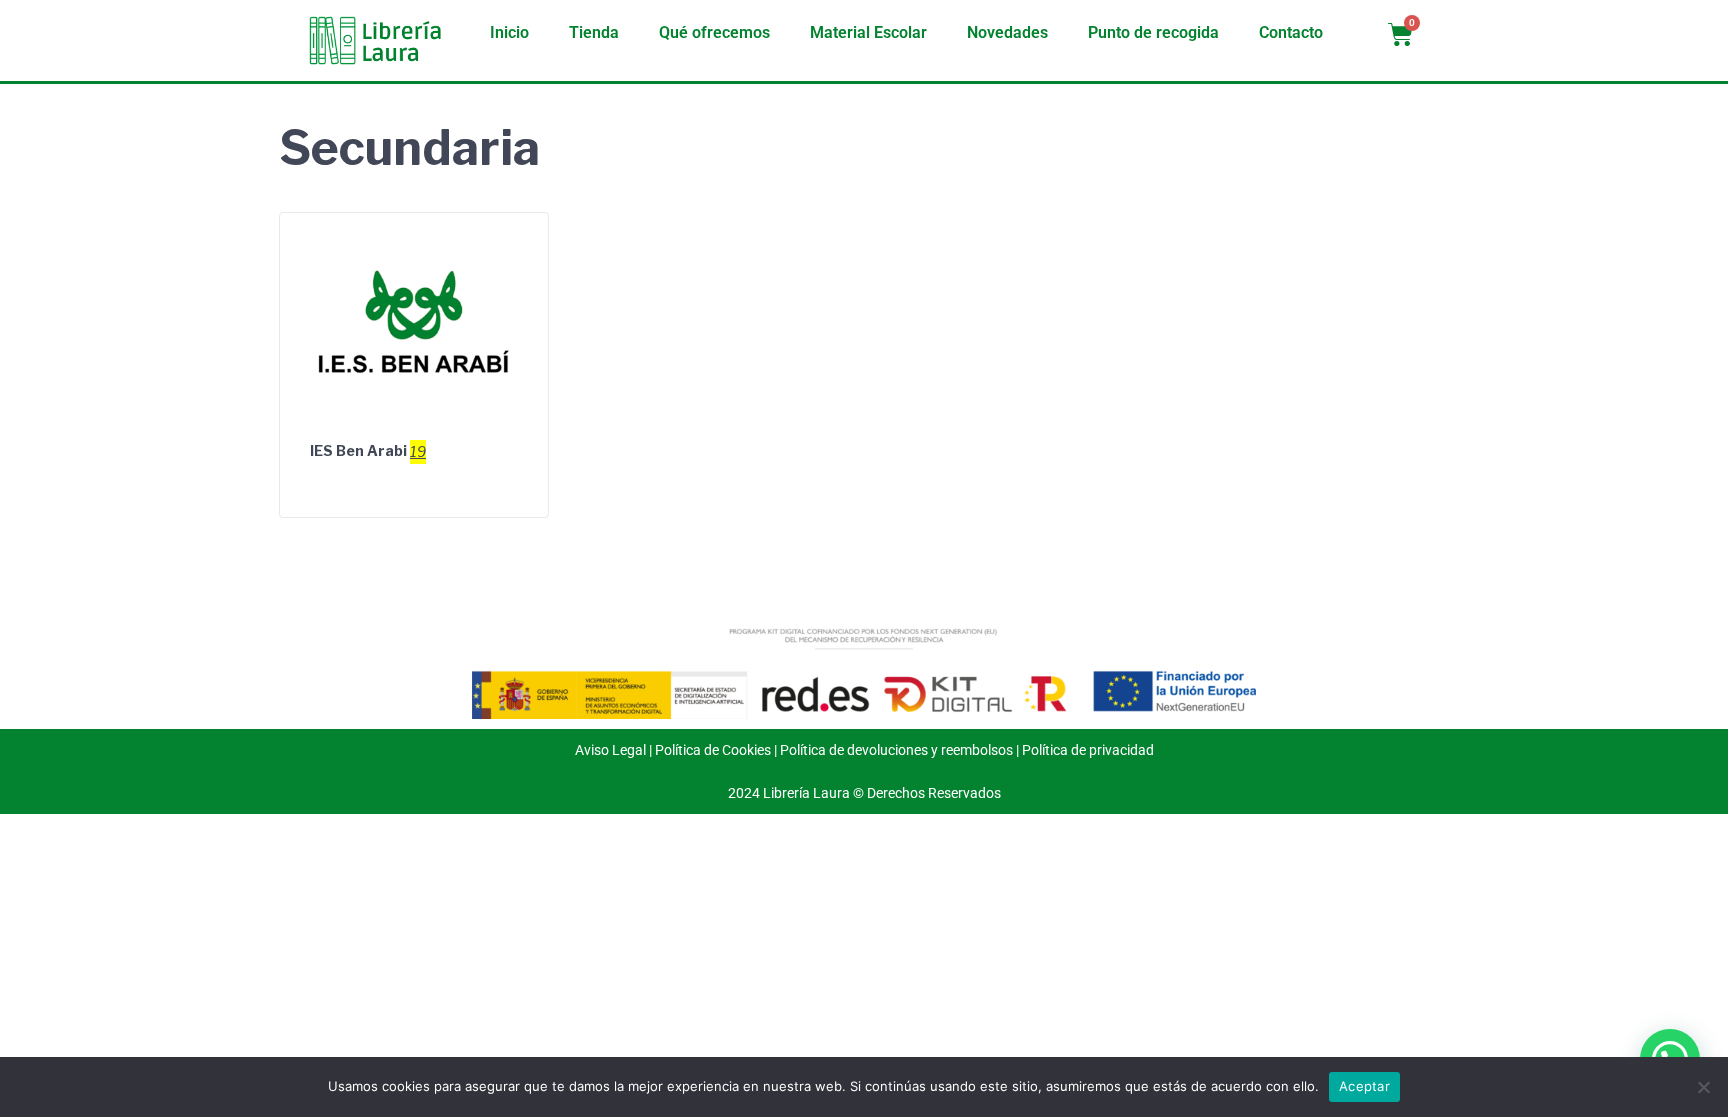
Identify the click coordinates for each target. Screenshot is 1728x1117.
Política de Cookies (713, 750)
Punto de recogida (1153, 32)
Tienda (594, 32)
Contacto (1291, 32)
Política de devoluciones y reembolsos (896, 750)
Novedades (1007, 32)
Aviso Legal (610, 750)
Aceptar (1364, 1086)
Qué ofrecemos (714, 32)
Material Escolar (868, 32)
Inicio (509, 32)
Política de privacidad (1088, 750)
